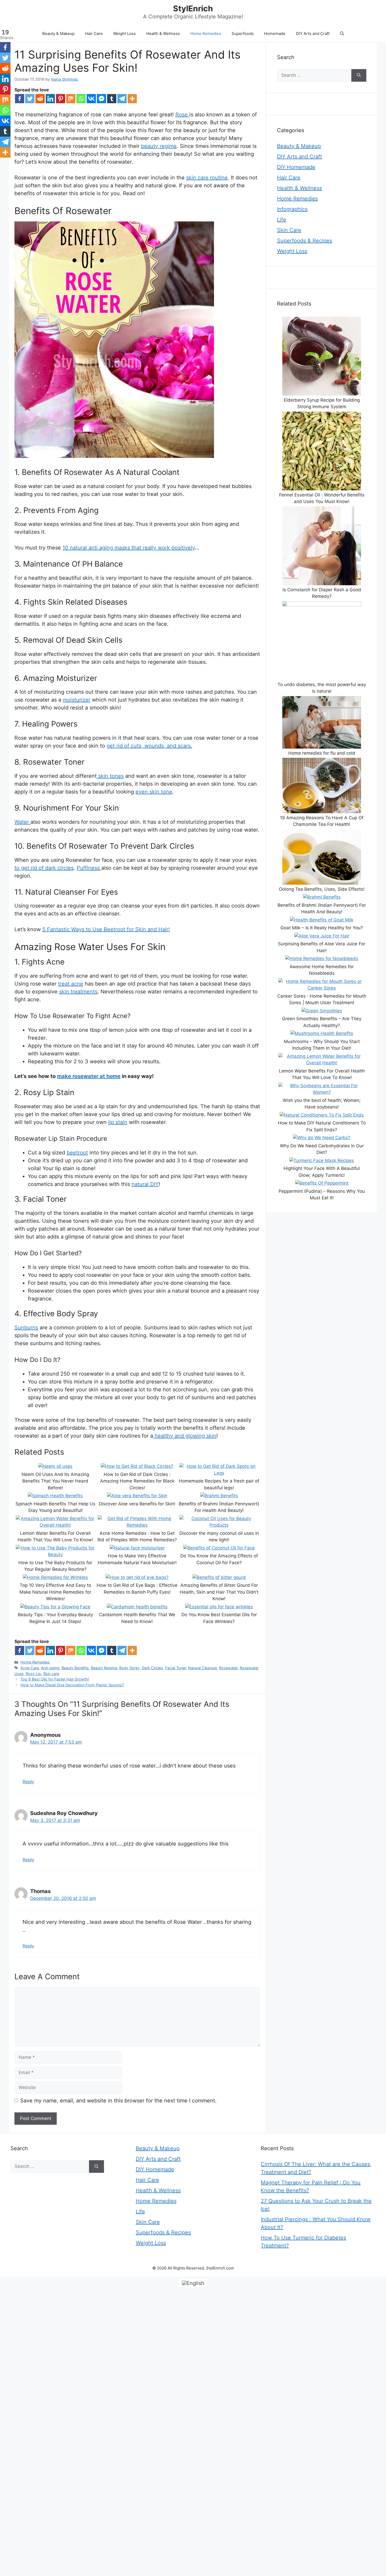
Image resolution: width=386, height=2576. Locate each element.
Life (282, 220)
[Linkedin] (50, 99)
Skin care (51, 1674)
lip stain (118, 1122)
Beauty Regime (104, 1668)
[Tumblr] (112, 99)
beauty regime (159, 146)
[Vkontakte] (91, 99)
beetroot (77, 1153)
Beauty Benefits (75, 1668)
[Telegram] (122, 99)
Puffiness (89, 868)
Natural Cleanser (202, 1668)
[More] (132, 99)
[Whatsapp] (81, 99)
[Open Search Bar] (342, 34)
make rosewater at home (89, 1076)
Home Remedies (206, 33)
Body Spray (129, 1668)
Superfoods (243, 33)
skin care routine (207, 178)
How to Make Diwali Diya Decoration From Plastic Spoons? (72, 1685)
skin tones (110, 776)
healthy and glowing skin (185, 1436)
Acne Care (30, 1668)
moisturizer (77, 700)
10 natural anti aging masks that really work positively (129, 548)
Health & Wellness (163, 33)
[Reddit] (40, 99)
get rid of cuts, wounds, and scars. (149, 746)
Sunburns (26, 1328)
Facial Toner (176, 1668)
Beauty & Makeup (58, 33)
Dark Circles (152, 1668)
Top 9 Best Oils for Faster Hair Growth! (55, 1679)
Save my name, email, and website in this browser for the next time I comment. (118, 2101)
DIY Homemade (296, 167)
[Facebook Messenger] (101, 99)
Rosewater (228, 1668)
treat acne (71, 984)
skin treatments (78, 992)
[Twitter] (30, 99)
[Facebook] (20, 99)
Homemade (275, 33)
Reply (28, 1782)
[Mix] (71, 99)
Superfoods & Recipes (305, 241)
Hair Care (94, 33)
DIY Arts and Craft (313, 33)
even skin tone (154, 792)
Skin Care (289, 230)
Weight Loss (124, 33)
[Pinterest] (61, 99)
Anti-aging (50, 1668)
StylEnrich (193, 8)
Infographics (292, 209)
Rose (182, 115)
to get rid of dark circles (44, 868)
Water (22, 822)
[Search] (359, 75)
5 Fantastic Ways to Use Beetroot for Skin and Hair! (106, 929)
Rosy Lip (33, 1674)
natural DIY (145, 1184)
